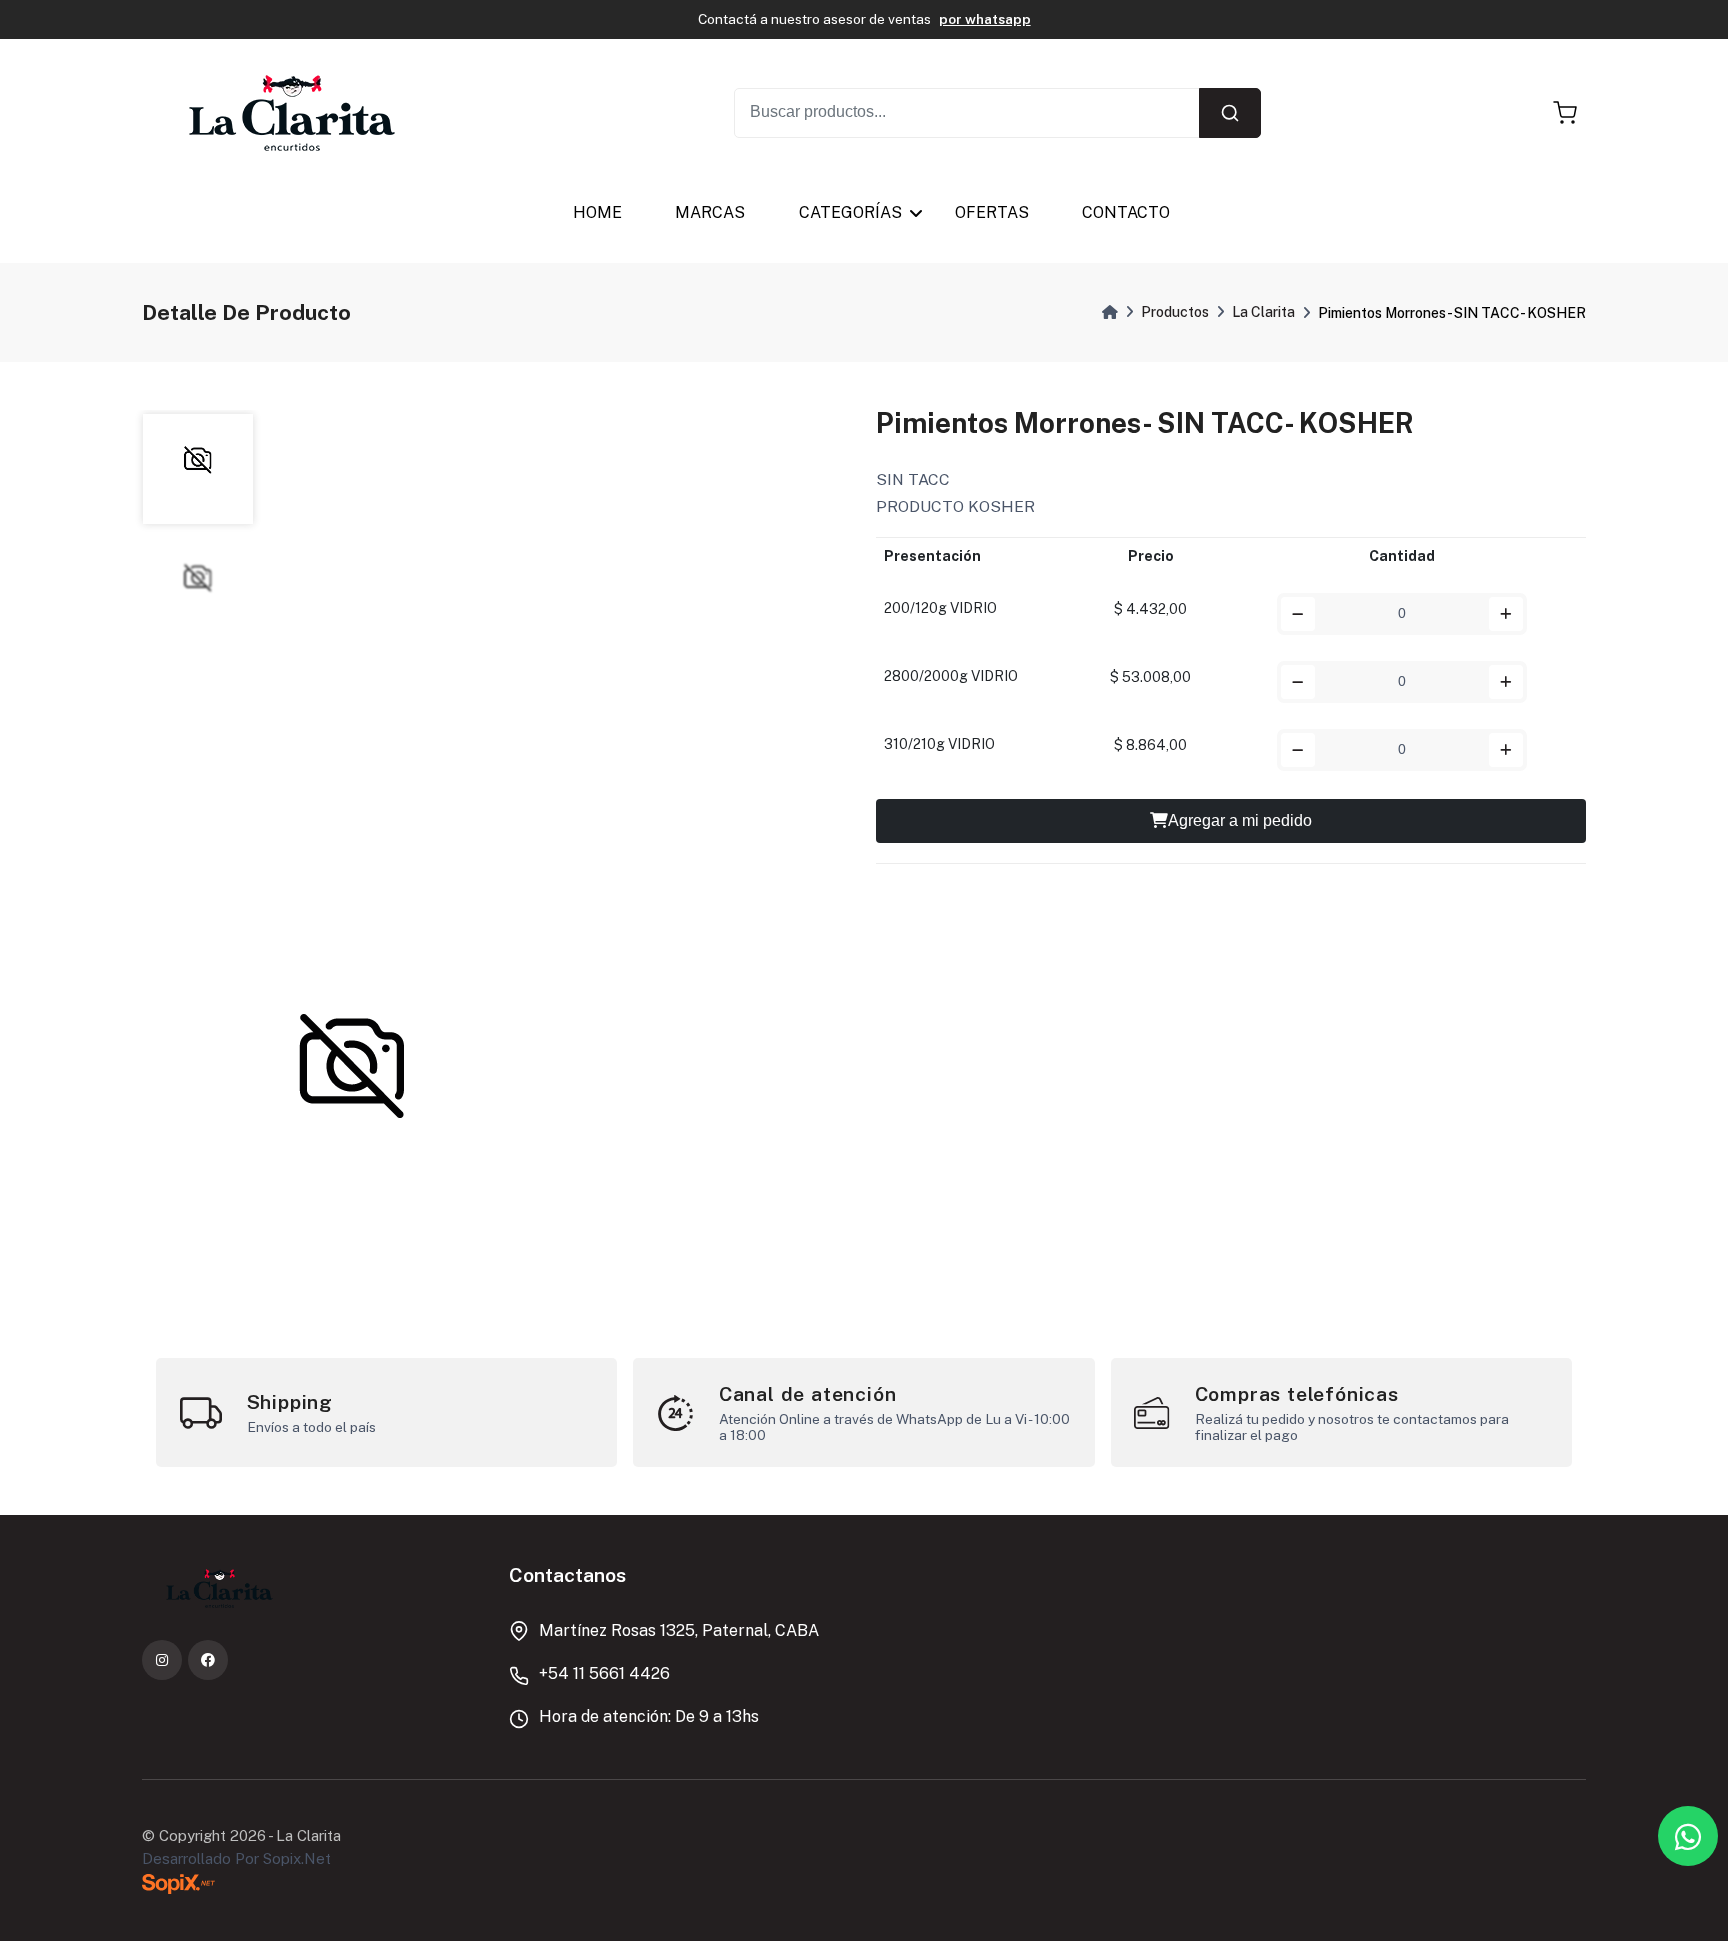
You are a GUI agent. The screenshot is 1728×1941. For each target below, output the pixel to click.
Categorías (850, 212)
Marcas (710, 212)
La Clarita (1263, 312)
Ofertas (992, 212)
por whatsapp (985, 19)
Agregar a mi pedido (1240, 820)
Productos (1175, 312)
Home (597, 212)
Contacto (1126, 212)
